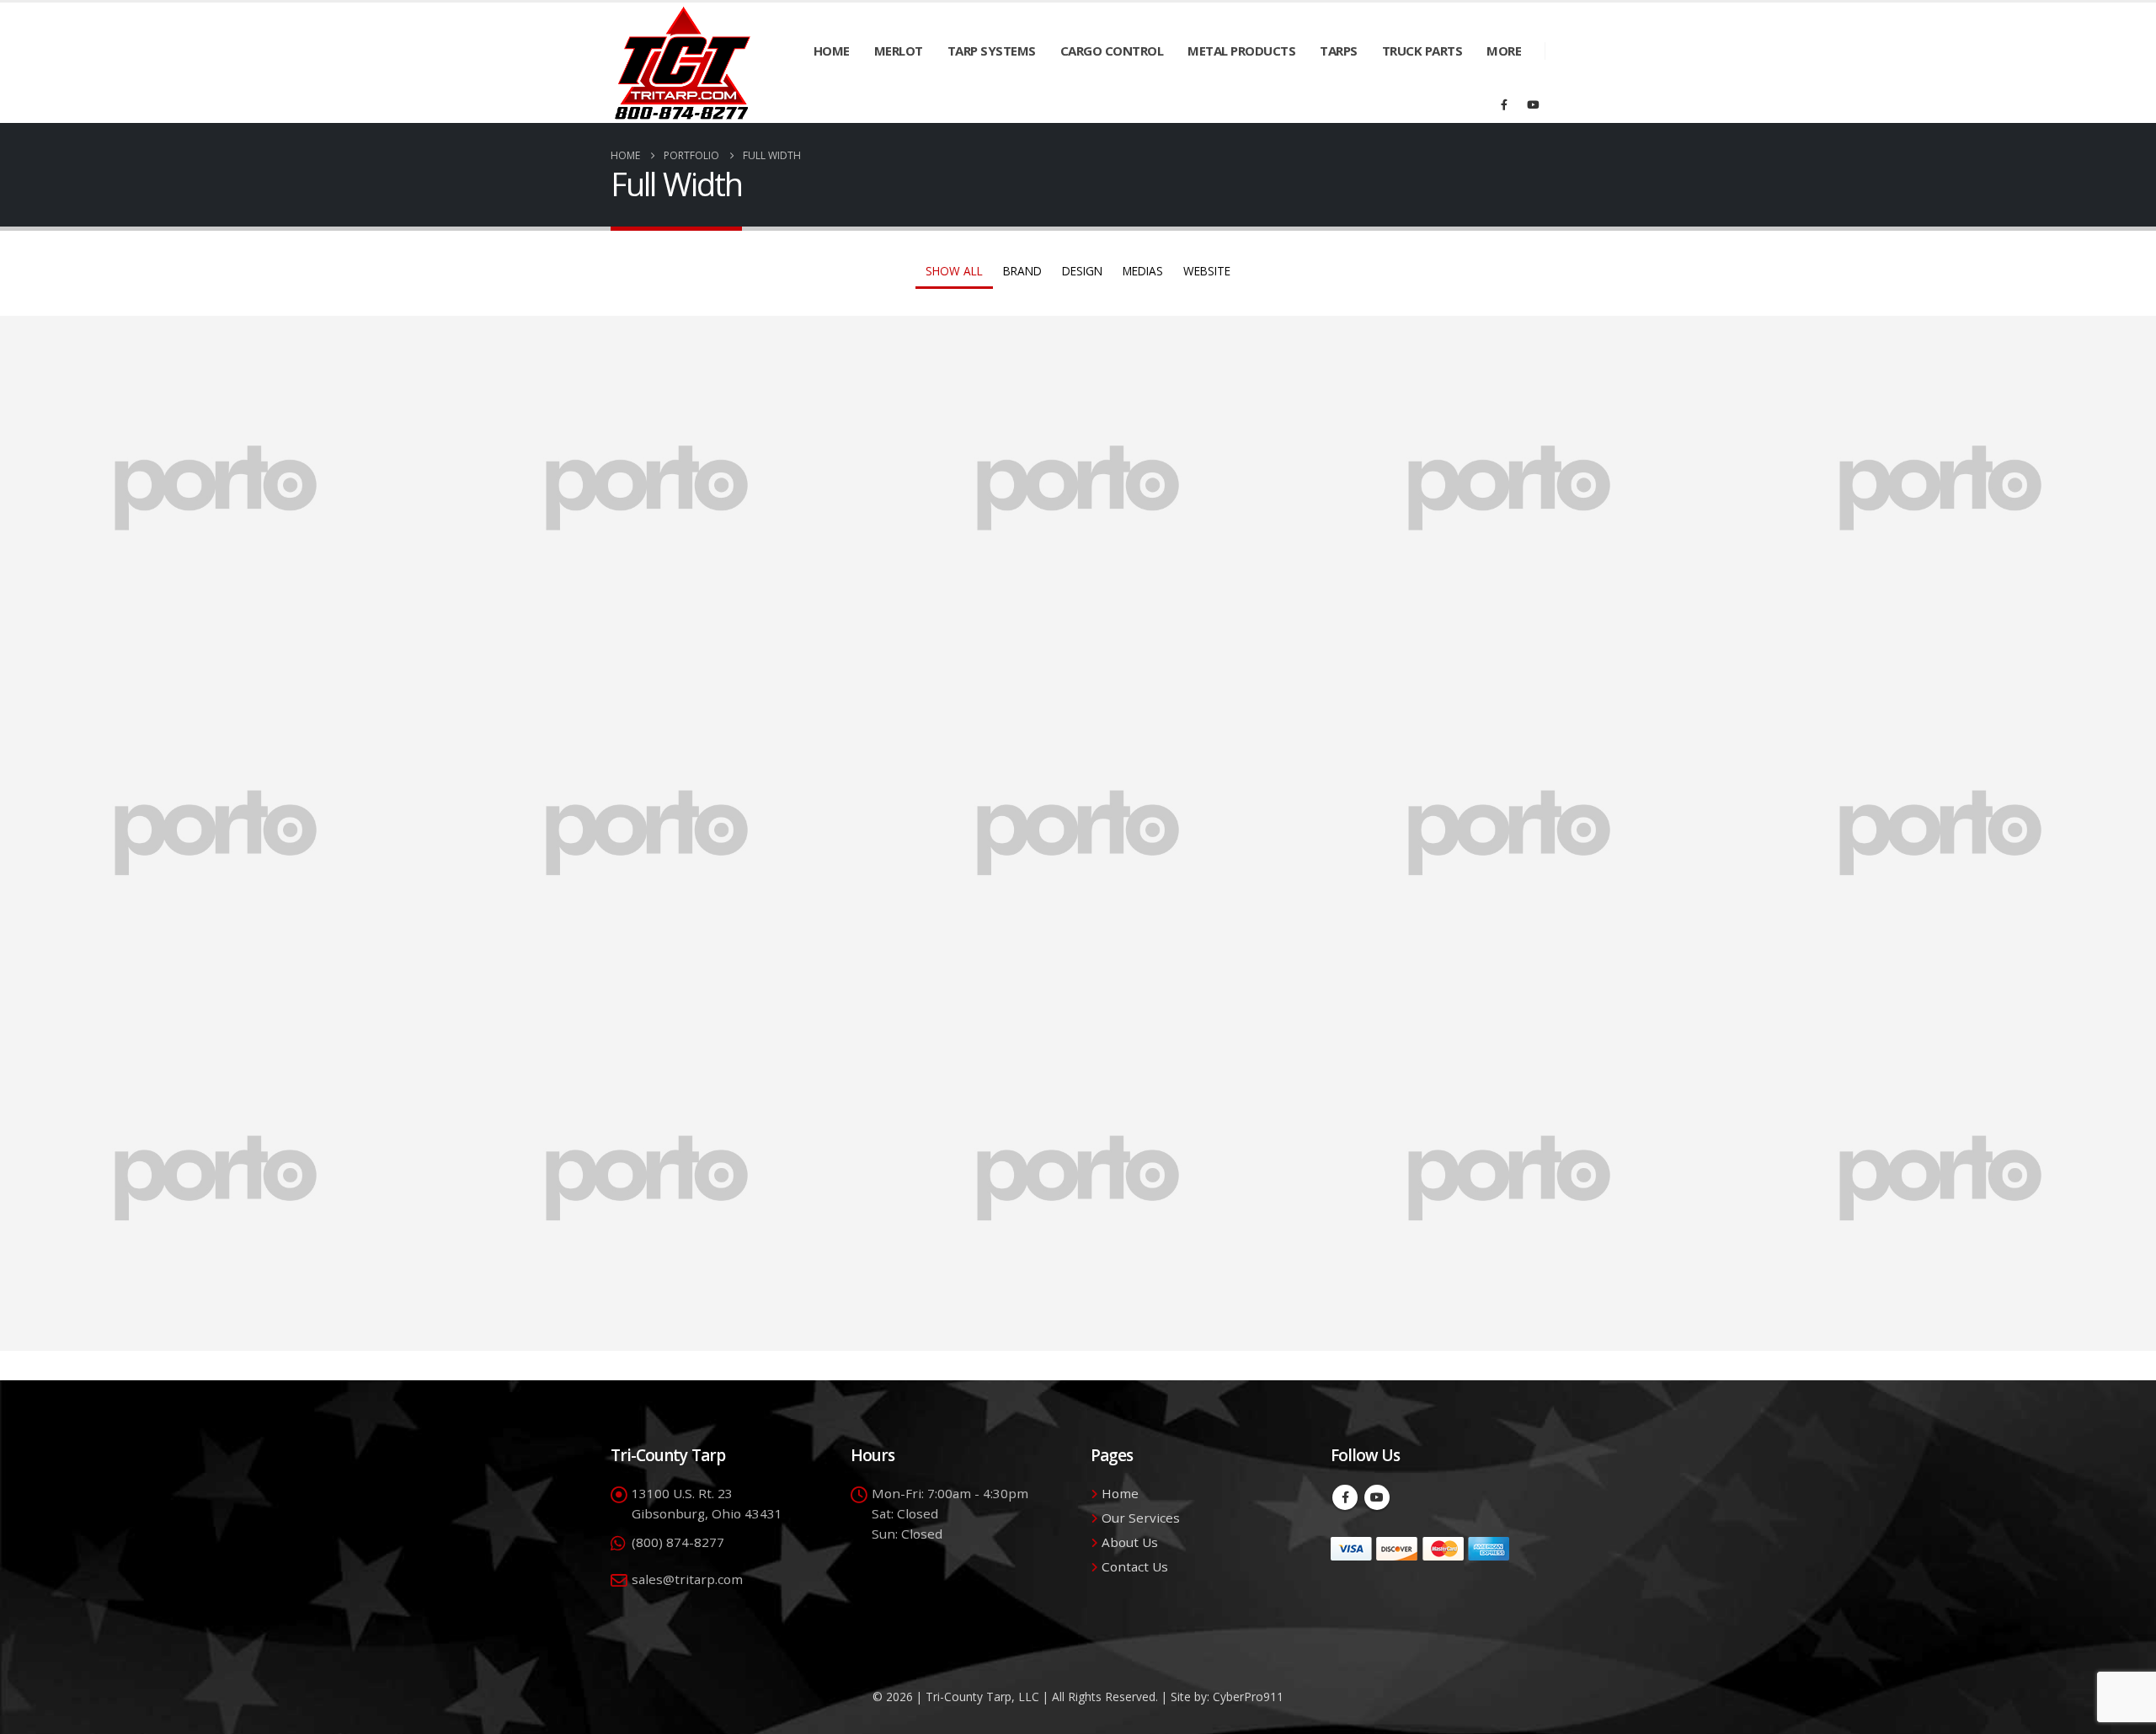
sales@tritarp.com (687, 1579)
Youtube (1377, 1497)
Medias (1143, 271)
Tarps (1339, 51)
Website (1207, 271)
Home (832, 51)
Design (1082, 271)
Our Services (1141, 1518)
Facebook (1345, 1497)
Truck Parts (1422, 51)
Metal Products (1241, 51)
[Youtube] (1533, 104)
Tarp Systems (992, 51)
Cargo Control (1112, 51)
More (1504, 51)
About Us (1130, 1542)
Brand (1022, 271)
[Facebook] (1504, 104)
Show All (954, 271)
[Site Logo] (683, 63)
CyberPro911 (1248, 1697)
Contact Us (1135, 1566)
